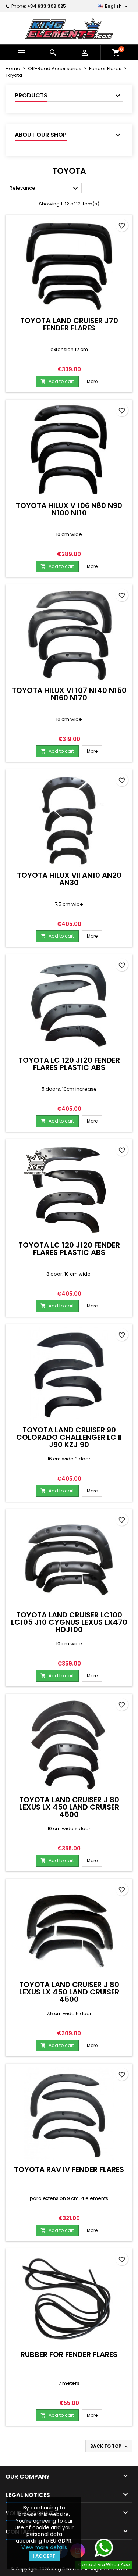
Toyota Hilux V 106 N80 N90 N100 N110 (69, 509)
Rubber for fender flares (69, 2354)
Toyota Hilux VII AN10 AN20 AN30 (69, 879)
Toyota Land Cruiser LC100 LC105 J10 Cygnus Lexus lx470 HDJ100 (69, 1622)
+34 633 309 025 (47, 6)
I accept (44, 2556)
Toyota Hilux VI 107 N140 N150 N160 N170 (69, 694)
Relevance (45, 189)
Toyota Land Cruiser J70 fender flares (69, 324)
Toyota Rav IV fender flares (69, 2169)
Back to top (110, 2446)
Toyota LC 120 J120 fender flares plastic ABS (69, 1064)
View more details (44, 2547)
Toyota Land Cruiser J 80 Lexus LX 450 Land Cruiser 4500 (69, 1807)
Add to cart (57, 381)
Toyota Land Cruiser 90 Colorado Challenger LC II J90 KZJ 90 (69, 1437)
